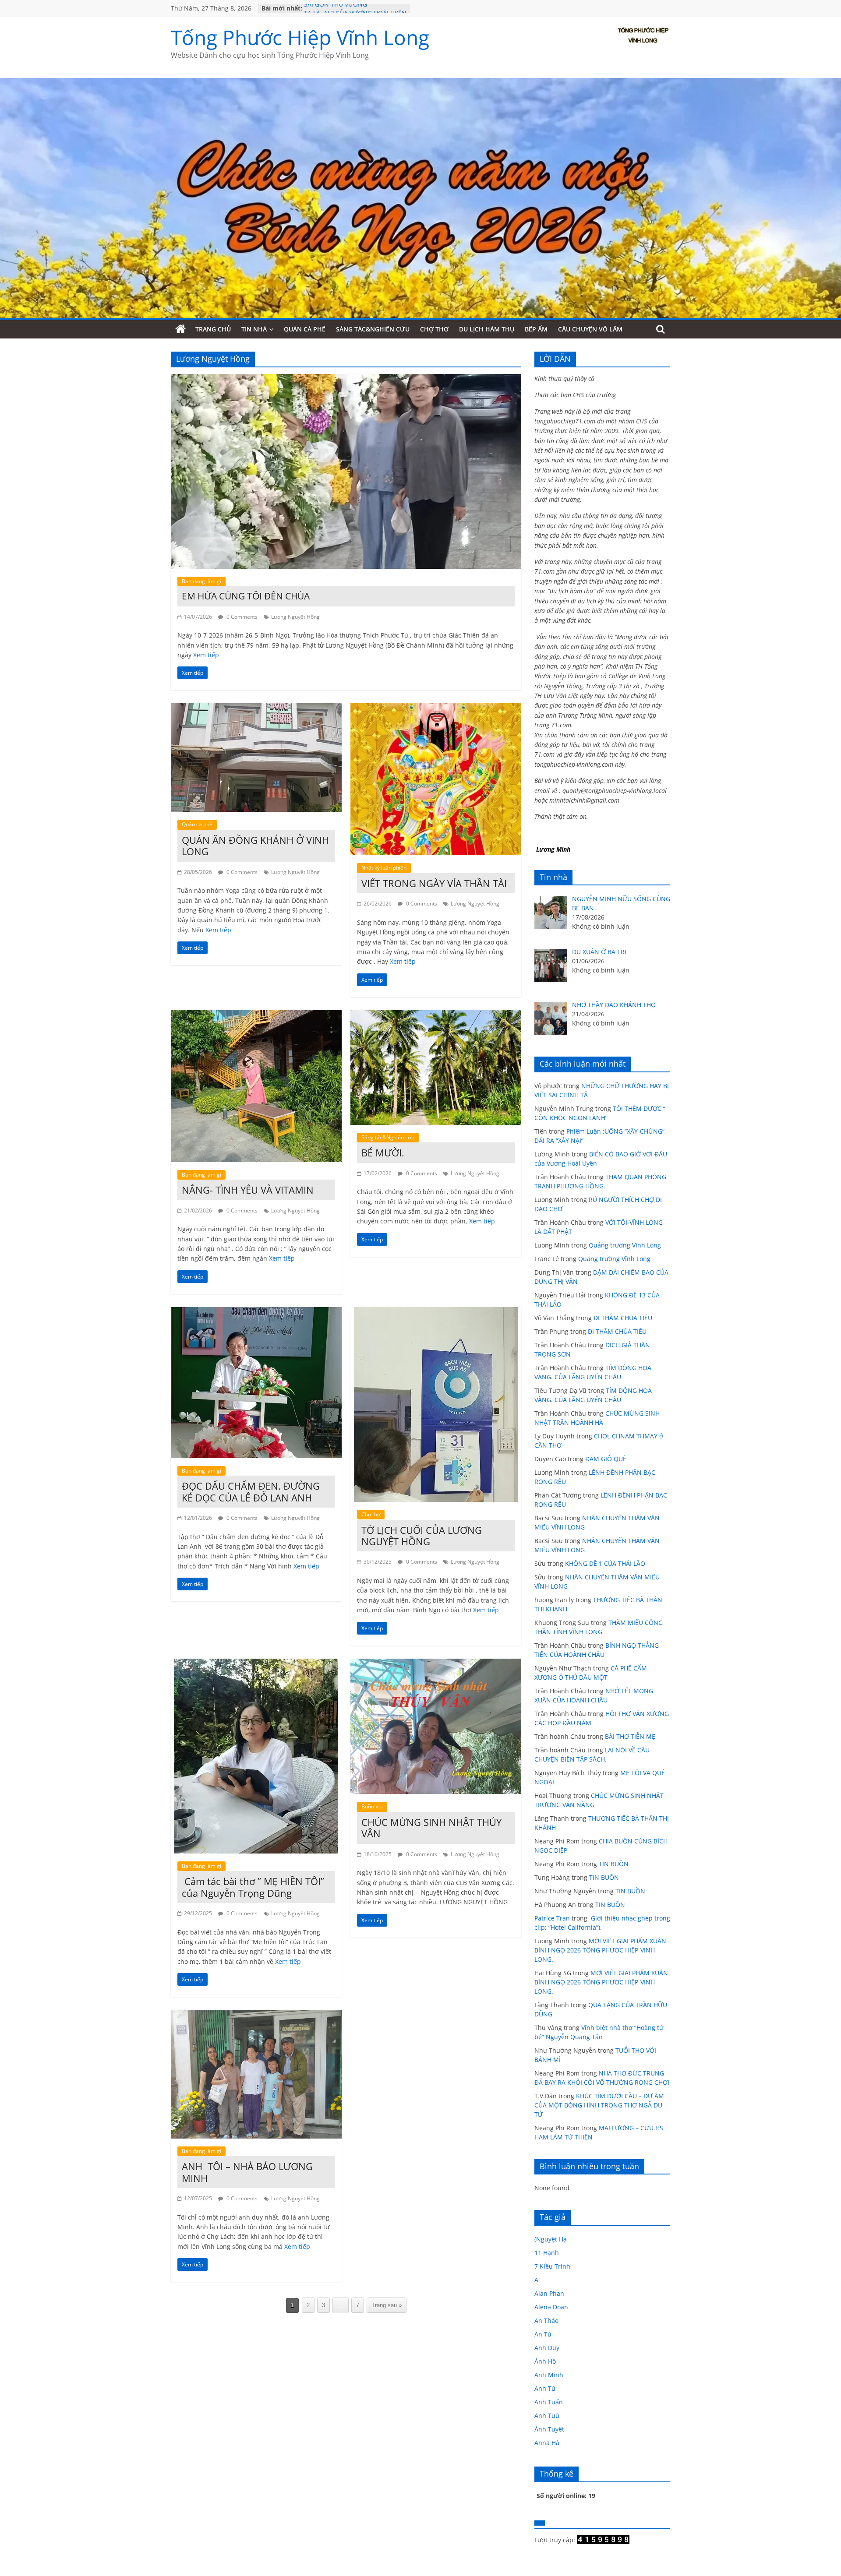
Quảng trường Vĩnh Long (625, 1245)
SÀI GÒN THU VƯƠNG (336, 8)
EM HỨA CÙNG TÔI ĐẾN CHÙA (246, 596)
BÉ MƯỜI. (383, 1152)
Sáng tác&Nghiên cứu (373, 329)
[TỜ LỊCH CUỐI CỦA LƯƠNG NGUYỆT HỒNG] (436, 1312)
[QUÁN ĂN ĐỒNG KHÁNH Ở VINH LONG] (256, 708)
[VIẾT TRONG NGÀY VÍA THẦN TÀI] (436, 708)
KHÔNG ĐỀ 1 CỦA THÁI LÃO (605, 1563)
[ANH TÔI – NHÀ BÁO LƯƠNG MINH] (256, 2015)
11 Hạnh (547, 2253)
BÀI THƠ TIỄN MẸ (630, 1736)
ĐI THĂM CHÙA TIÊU (623, 1318)
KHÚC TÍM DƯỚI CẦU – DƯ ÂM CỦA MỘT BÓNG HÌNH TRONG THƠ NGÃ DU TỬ (599, 2105)
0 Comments (241, 617)
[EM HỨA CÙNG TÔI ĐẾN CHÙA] (346, 379)
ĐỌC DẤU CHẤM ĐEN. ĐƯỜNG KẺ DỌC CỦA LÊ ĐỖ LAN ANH (251, 1491)
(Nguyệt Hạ (551, 2239)
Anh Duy (547, 2348)
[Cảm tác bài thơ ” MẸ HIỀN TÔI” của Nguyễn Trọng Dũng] (256, 1664)
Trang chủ (213, 329)
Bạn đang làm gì (201, 581)
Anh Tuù (547, 2416)
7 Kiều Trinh (552, 2266)
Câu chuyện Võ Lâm (590, 329)
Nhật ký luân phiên (384, 868)
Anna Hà (547, 2443)
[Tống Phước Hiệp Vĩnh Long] (180, 329)
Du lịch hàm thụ (487, 329)
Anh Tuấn (549, 2402)
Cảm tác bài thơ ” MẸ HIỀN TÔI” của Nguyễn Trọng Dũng (253, 1887)
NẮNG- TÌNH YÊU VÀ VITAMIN (248, 1190)
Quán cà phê (305, 329)
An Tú (543, 2334)
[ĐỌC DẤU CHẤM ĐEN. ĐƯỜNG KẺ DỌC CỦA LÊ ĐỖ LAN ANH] (256, 1312)
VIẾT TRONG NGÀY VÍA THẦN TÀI (434, 883)
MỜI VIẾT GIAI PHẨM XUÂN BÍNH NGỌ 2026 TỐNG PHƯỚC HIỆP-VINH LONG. (600, 1950)
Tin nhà (254, 329)
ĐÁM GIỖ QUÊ (606, 1459)
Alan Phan (549, 2293)
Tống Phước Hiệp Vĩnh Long (300, 37)
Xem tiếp (206, 655)
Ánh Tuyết (549, 2429)
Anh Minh (549, 2375)
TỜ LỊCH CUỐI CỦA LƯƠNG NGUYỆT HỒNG (422, 1536)
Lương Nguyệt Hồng (295, 617)
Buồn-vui (372, 1806)
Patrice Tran (552, 1918)
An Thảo (546, 2321)
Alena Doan (551, 2307)
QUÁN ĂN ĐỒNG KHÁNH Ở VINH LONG (255, 846)
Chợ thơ (434, 329)
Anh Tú (545, 2388)
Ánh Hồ (545, 2361)
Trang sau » (387, 2305)
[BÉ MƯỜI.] (436, 1015)
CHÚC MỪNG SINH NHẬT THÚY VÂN (431, 1828)
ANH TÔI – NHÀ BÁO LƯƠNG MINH (247, 2172)
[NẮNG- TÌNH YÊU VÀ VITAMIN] (256, 1015)
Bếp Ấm (536, 329)
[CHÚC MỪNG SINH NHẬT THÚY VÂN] (436, 1664)
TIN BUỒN (614, 1864)
